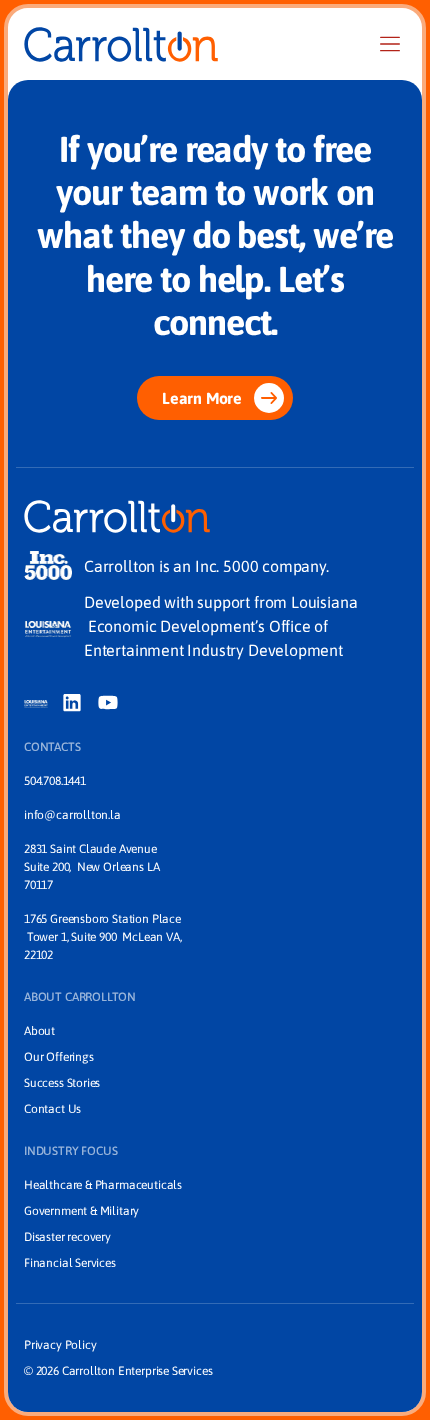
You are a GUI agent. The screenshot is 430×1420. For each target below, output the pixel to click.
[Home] (121, 44)
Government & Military (81, 1211)
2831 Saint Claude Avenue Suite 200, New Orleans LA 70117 (93, 867)
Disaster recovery (67, 1237)
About (39, 1031)
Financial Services (70, 1263)
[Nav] (390, 44)
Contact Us (52, 1109)
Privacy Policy (60, 1345)
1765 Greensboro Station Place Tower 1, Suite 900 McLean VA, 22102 (102, 937)
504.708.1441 (55, 781)
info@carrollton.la (72, 815)
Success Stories (62, 1083)
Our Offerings (59, 1057)
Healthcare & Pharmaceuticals (103, 1185)
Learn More (202, 398)
